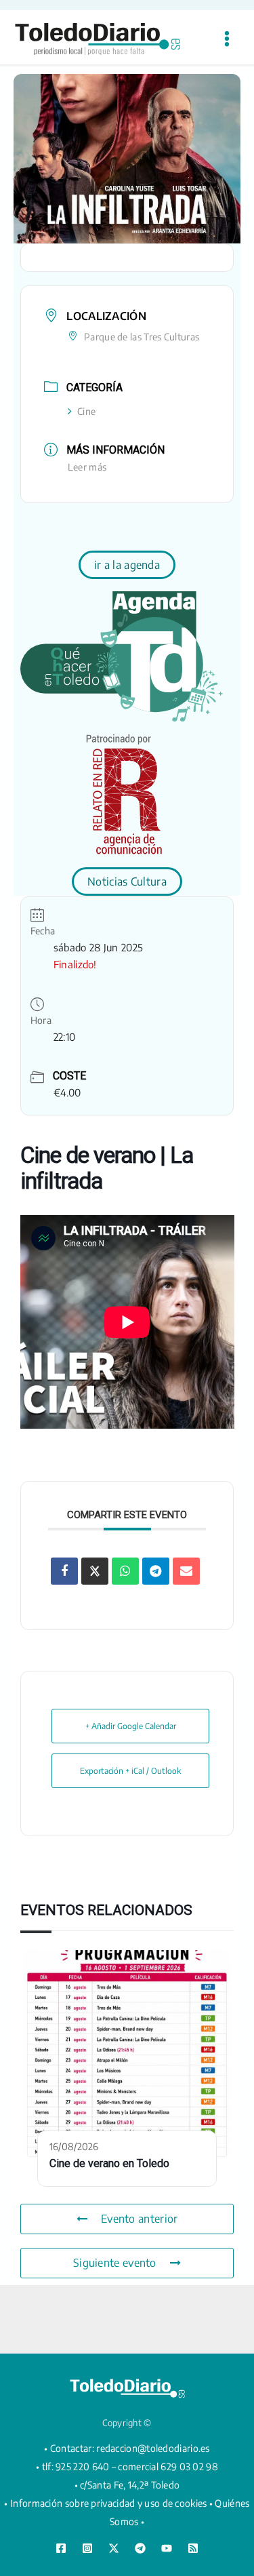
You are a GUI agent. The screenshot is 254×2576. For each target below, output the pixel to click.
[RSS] (193, 2548)
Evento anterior (140, 2219)
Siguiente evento (115, 2263)
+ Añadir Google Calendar (131, 1726)
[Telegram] (140, 2548)
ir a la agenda (127, 565)
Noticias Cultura (127, 881)
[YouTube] (167, 2548)
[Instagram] (87, 2548)
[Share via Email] (186, 1571)
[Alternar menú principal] (227, 39)
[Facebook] (61, 2548)
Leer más (87, 467)
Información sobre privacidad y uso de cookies (109, 2503)
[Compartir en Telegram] (156, 1571)
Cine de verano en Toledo (109, 2163)
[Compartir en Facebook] (64, 1571)
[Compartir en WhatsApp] (125, 1571)
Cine (86, 411)
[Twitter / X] (114, 2548)
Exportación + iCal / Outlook (130, 1771)
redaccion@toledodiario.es (153, 2448)
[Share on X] (95, 1571)
